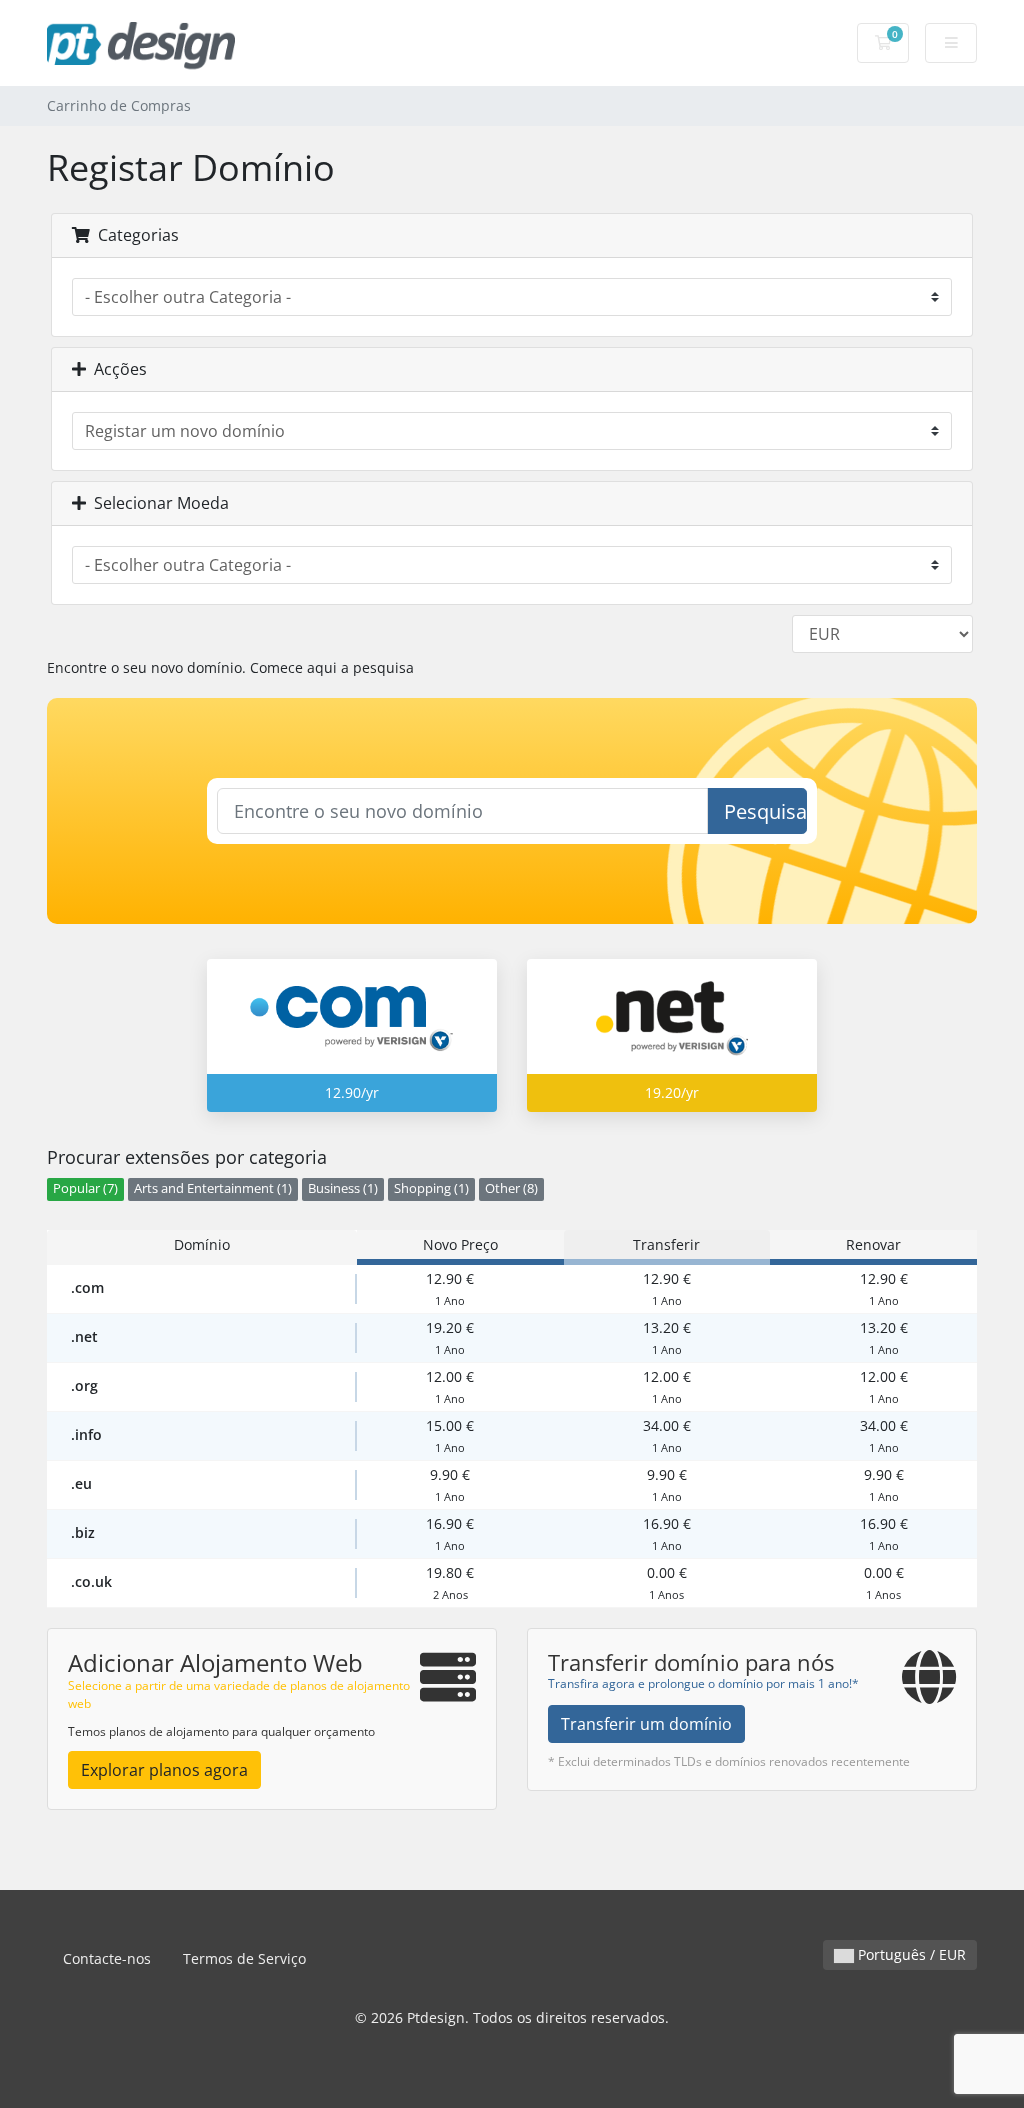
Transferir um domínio (646, 1724)
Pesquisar (765, 811)
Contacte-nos (107, 1958)
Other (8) (511, 1188)
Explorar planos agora (164, 1770)
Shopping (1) (431, 1188)
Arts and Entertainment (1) (213, 1188)
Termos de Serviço (244, 1958)
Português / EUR (910, 1954)
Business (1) (343, 1188)
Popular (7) (85, 1188)
